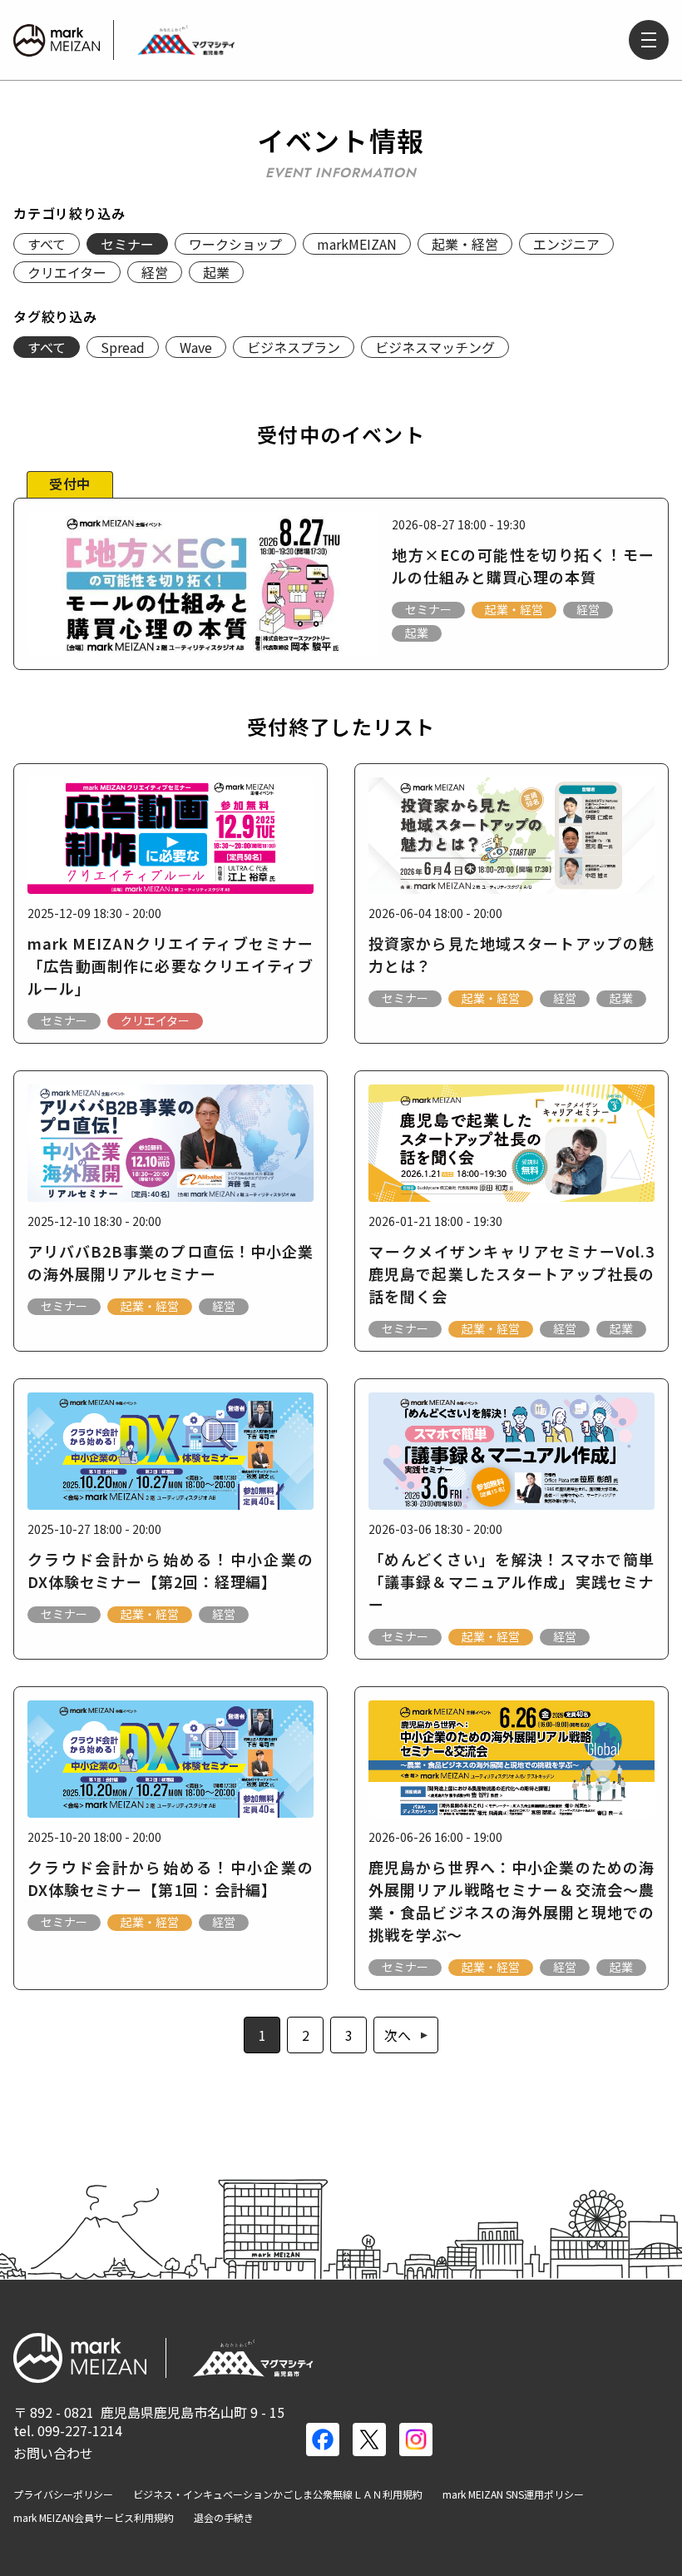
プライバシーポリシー (63, 2494)
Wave (196, 347)
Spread (123, 347)
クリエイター (67, 272)
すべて (47, 244)
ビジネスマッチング (435, 347)
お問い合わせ (53, 2453)
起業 (216, 272)
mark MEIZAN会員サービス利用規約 (94, 2518)
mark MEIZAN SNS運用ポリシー (513, 2494)
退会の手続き (224, 2518)
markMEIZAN (357, 244)
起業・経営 (465, 244)
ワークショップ (235, 244)
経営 (155, 272)
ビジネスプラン (294, 347)
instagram (416, 2440)
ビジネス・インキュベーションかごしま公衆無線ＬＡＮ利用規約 (278, 2494)
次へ (398, 2035)
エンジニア (566, 244)
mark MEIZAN (57, 40)
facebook (323, 2440)
